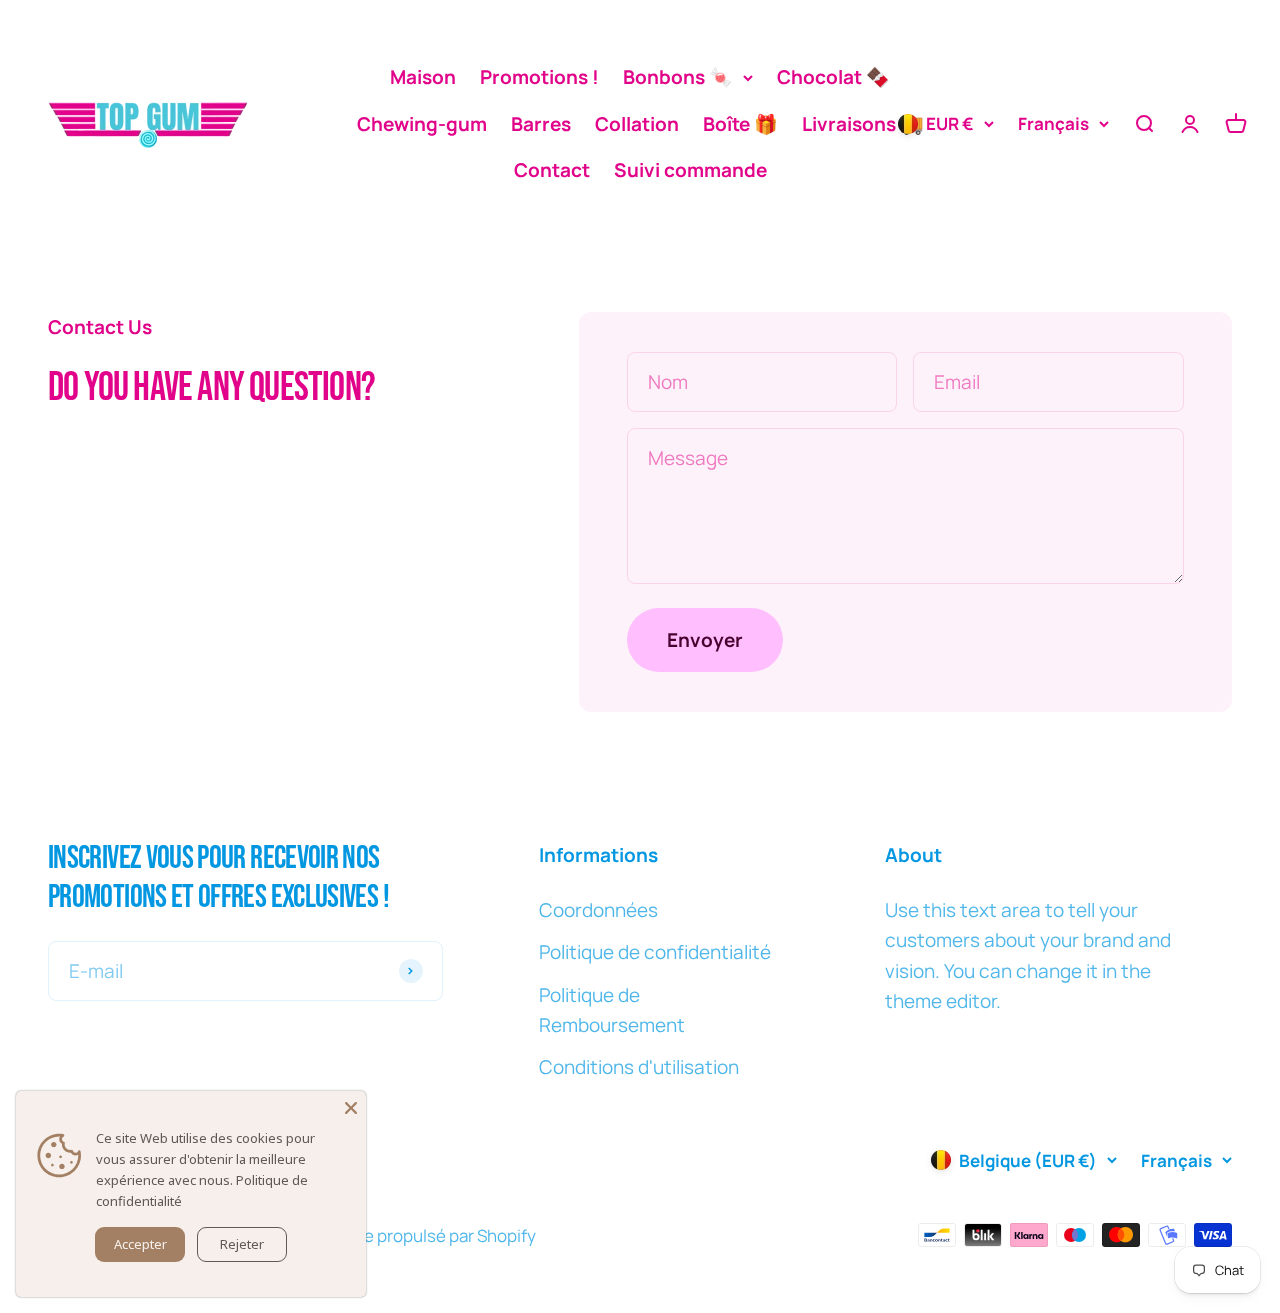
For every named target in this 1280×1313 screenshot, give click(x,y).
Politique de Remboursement (612, 1010)
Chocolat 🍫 (833, 77)
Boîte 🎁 (740, 124)
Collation (637, 124)
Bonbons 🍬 (678, 77)
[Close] (351, 1106)
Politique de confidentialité (655, 952)
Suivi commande (690, 170)
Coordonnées (598, 910)
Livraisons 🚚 (863, 124)
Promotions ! (539, 77)
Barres (541, 124)
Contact (552, 170)
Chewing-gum (422, 124)
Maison (423, 77)
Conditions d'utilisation (639, 1067)
